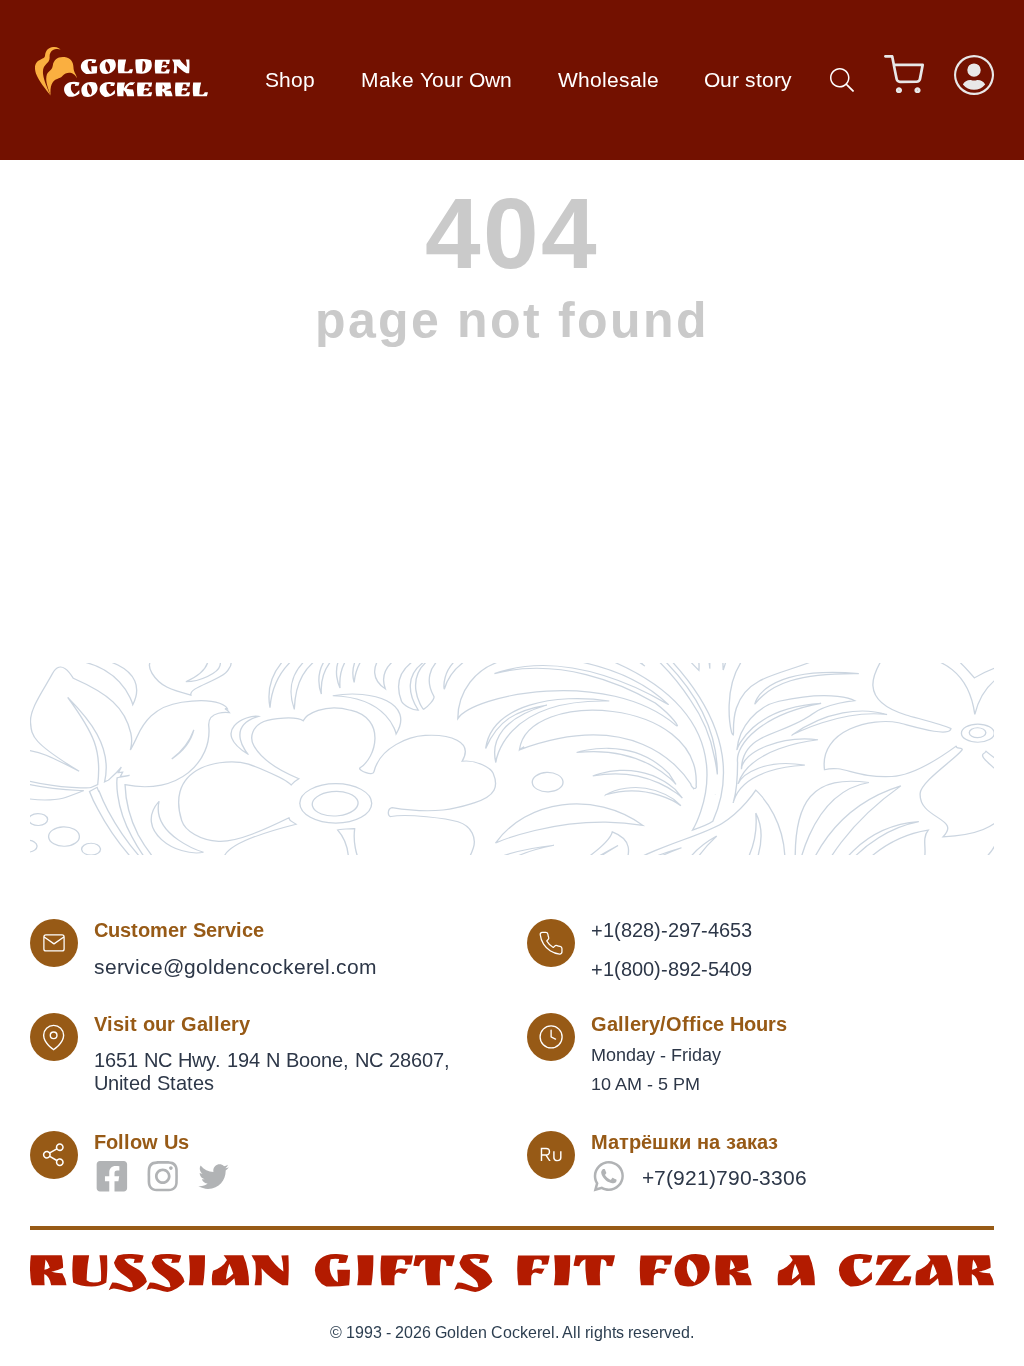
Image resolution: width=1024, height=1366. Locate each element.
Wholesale (608, 79)
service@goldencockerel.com (235, 966)
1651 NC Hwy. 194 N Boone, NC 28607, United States (272, 1071)
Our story (748, 79)
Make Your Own (436, 79)
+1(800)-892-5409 (671, 969)
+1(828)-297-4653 (671, 930)
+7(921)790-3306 (724, 1177)
